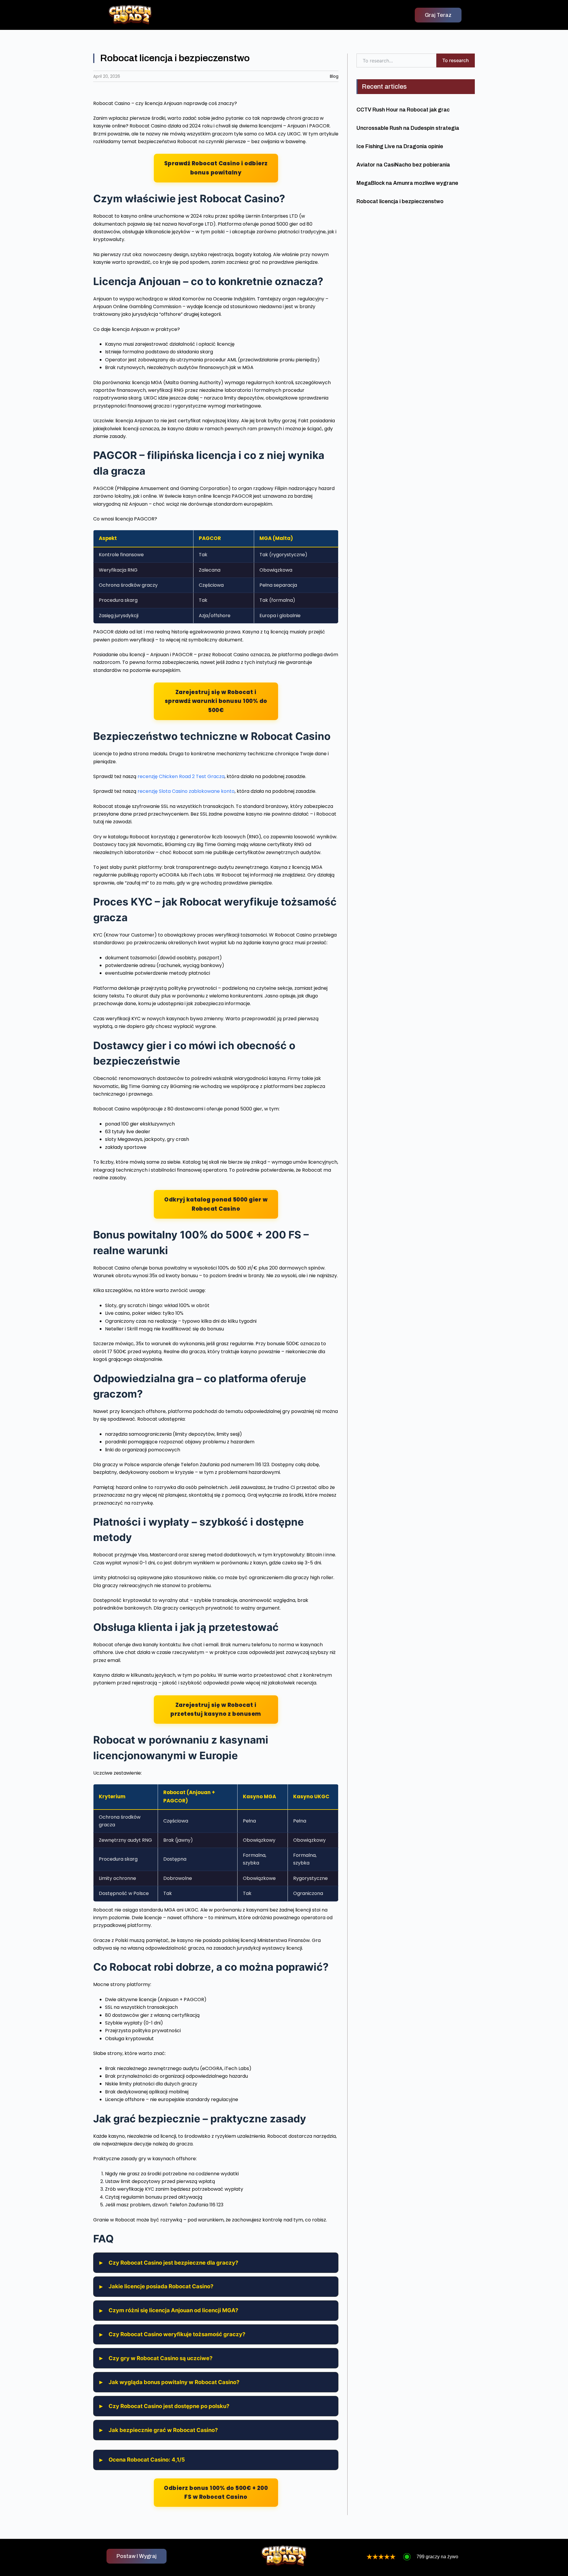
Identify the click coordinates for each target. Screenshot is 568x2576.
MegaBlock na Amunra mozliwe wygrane (407, 183)
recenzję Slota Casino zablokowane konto (186, 791)
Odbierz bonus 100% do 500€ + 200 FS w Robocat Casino (216, 2492)
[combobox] (396, 60)
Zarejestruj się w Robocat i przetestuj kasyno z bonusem (216, 1709)
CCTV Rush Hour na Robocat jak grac (403, 110)
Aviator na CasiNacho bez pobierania (403, 165)
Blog (334, 76)
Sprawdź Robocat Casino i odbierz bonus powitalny (216, 168)
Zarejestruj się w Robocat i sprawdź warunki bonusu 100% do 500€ (216, 701)
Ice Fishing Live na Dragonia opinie (400, 146)
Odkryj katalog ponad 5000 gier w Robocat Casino (216, 1204)
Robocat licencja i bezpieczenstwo (400, 201)
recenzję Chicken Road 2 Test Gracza (181, 776)
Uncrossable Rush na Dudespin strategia (408, 128)
